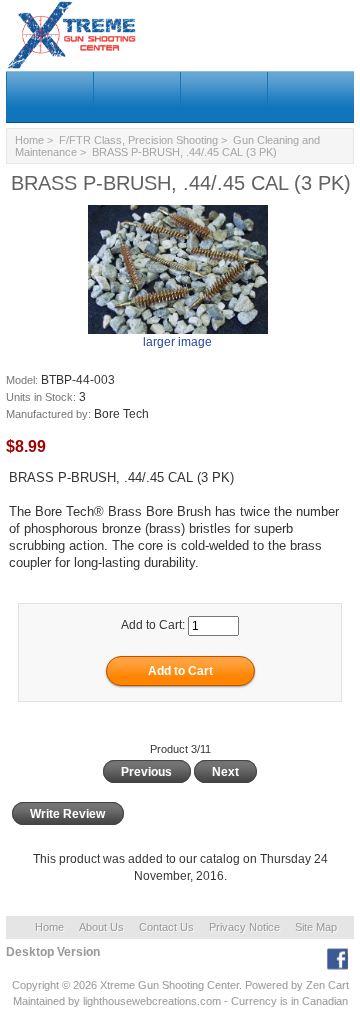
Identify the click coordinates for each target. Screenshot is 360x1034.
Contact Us (166, 927)
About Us (101, 927)
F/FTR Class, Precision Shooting (138, 140)
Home (29, 140)
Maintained (39, 1001)
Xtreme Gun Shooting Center (169, 985)
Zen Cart (327, 985)
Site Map (316, 927)
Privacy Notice (244, 927)
